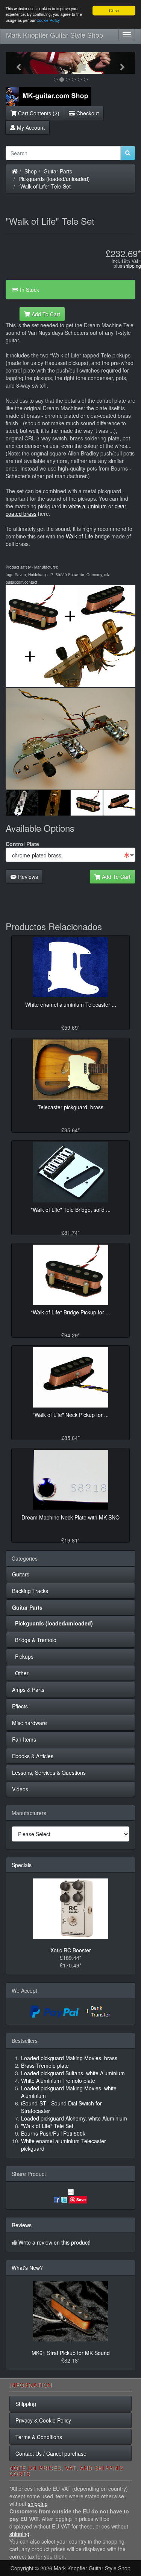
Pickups (23, 1656)
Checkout (87, 113)
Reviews (27, 877)
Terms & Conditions (39, 2437)
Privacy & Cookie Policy (43, 2420)
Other (20, 1673)
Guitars (21, 1574)
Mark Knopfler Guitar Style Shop (55, 35)
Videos (20, 1789)
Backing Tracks (30, 1591)
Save (81, 2200)
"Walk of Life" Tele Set (45, 186)
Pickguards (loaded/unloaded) (54, 179)
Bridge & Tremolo (34, 1640)
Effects (20, 1706)
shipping (132, 266)
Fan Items (24, 1739)
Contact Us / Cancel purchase (51, 2453)
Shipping (26, 2404)
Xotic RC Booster (71, 1950)
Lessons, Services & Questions (49, 1773)
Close (114, 10)
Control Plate (22, 844)
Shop (31, 171)
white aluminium (88, 506)
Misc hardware (30, 1723)
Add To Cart (45, 314)
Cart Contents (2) (38, 113)
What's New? (27, 2268)
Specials (22, 1865)
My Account (30, 127)
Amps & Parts (28, 1690)
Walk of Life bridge (88, 536)
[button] (15, 63)
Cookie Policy (48, 20)
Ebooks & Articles (33, 1756)
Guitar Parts (58, 171)
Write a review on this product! (55, 2242)
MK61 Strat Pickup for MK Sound (71, 2353)
